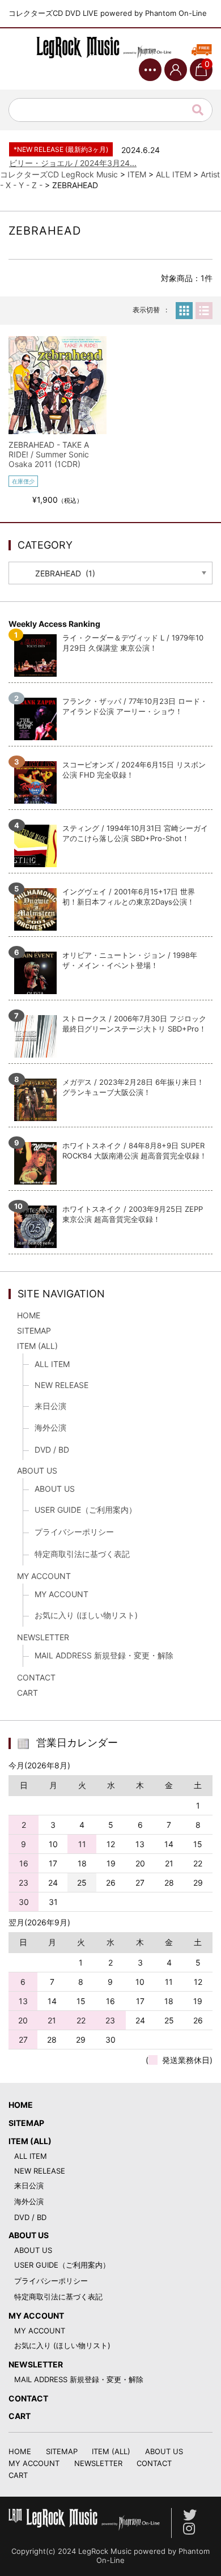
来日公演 (50, 1406)
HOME (29, 1315)
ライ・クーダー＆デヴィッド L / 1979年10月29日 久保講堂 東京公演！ (133, 643)
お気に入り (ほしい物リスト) (86, 1615)
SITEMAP (34, 1331)
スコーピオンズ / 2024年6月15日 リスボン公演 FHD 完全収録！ (134, 770)
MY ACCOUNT (44, 1576)
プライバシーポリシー (74, 1532)
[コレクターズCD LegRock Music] (110, 48)
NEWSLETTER (43, 1637)
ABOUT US (37, 1471)
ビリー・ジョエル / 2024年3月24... (73, 163)
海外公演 (50, 1427)
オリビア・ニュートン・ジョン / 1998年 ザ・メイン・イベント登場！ (130, 960)
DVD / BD (52, 1450)
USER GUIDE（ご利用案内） (86, 1510)
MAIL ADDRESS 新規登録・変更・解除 (104, 1655)
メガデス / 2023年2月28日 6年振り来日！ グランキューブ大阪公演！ (133, 1087)
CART (27, 1693)
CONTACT (36, 1677)
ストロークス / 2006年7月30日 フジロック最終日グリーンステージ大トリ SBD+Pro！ (134, 1024)
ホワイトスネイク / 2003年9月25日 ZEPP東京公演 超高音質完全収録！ (133, 1214)
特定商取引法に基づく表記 (82, 1554)
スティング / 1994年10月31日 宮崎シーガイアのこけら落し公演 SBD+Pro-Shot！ (135, 833)
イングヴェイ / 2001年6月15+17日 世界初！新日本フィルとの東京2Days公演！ (129, 897)
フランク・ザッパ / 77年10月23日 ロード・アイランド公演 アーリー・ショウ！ (135, 706)
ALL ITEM (52, 1364)
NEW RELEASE (61, 1385)
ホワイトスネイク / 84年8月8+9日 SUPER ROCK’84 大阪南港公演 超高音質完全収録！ (135, 1151)
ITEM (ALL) (37, 1346)
